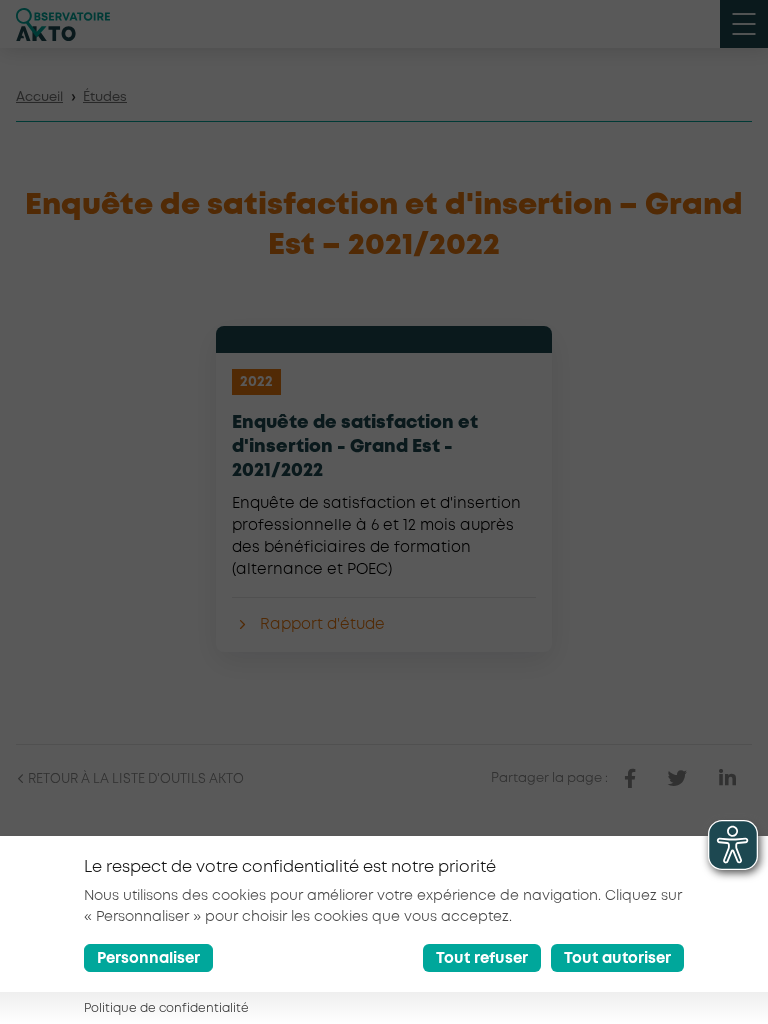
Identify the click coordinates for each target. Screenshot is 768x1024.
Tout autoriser (617, 959)
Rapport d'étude (322, 625)
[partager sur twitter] (677, 779)
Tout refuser (482, 959)
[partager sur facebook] (630, 779)
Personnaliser (148, 959)
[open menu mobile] (744, 24)
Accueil (39, 97)
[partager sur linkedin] (727, 779)
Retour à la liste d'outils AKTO (134, 779)
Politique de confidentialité (166, 1008)
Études (105, 97)
